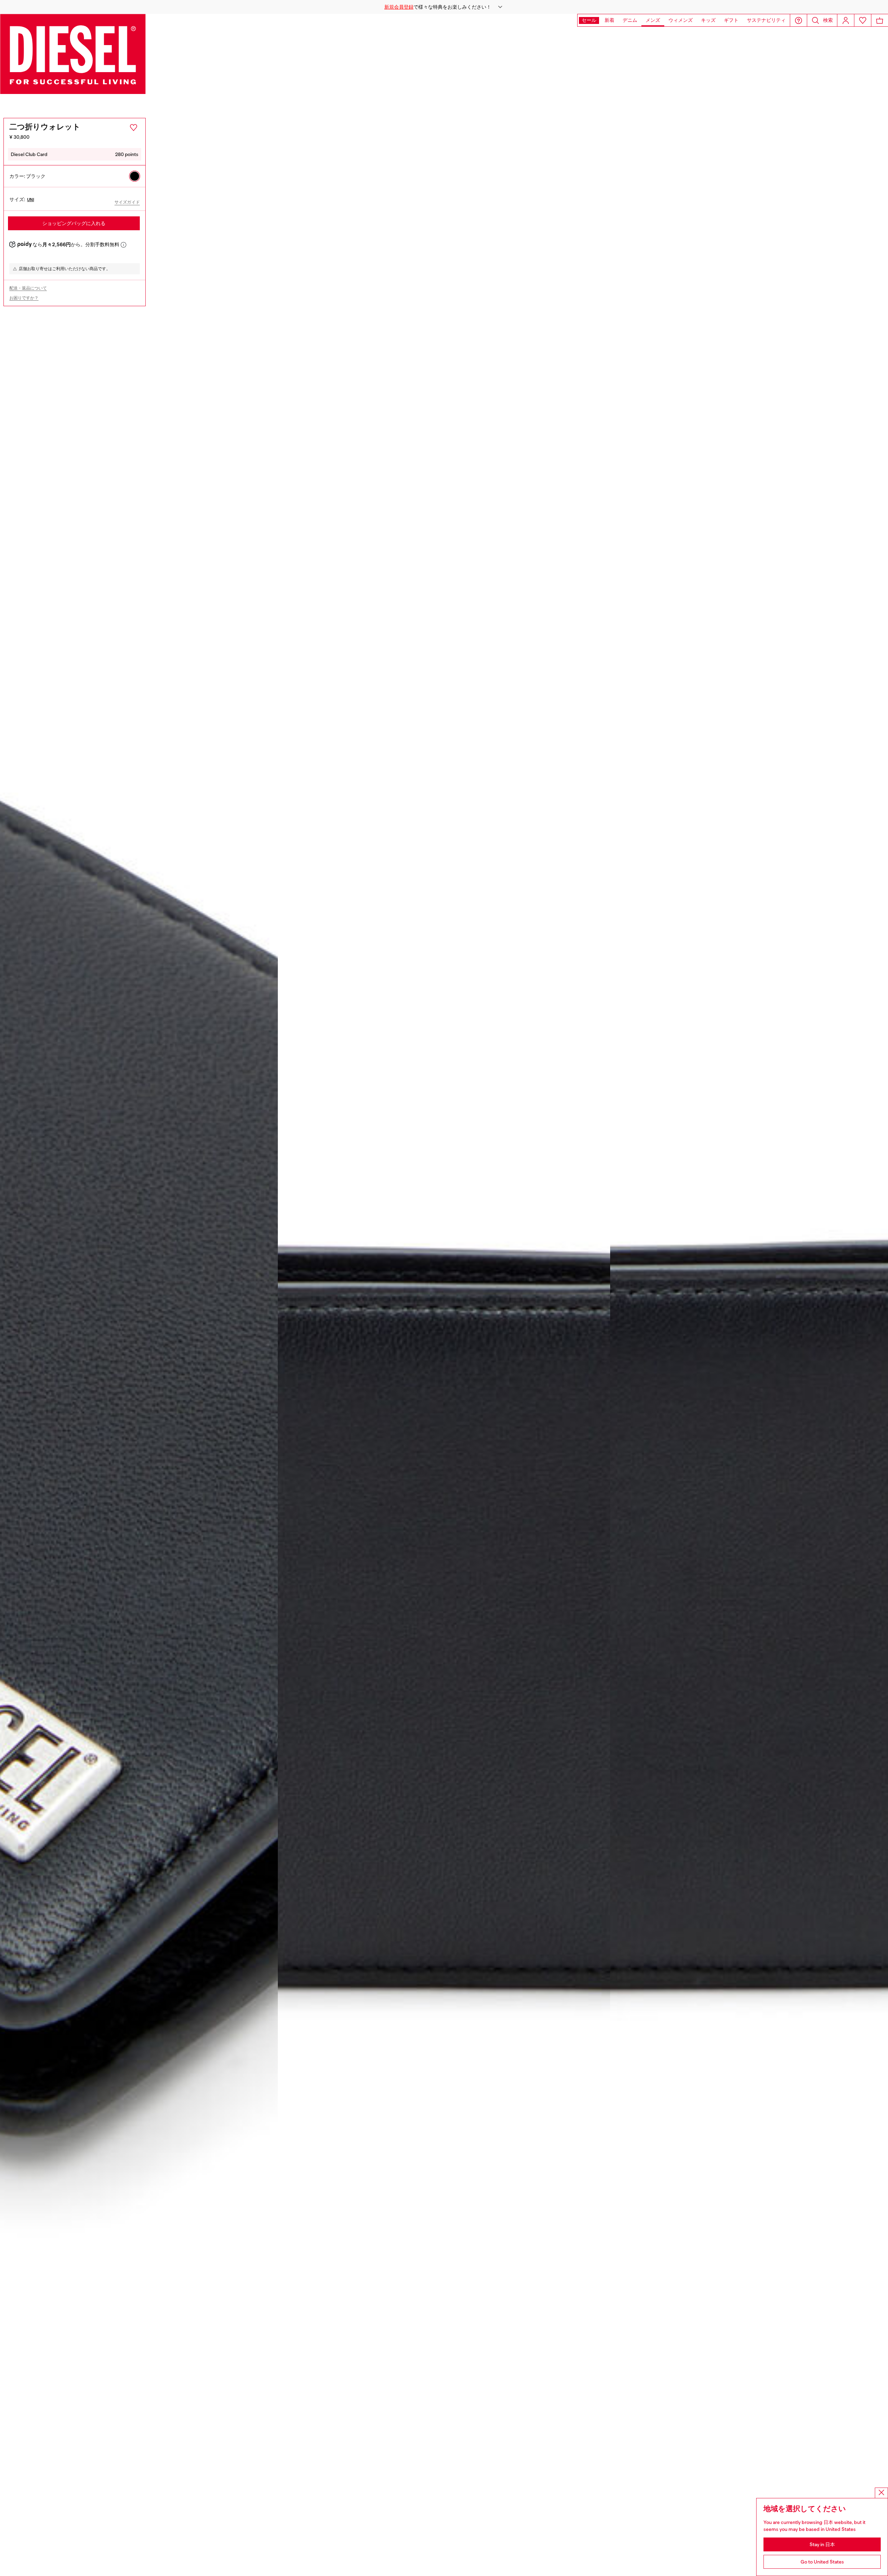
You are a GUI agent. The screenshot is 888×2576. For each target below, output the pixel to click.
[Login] (846, 20)
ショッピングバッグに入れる (74, 223)
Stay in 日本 (822, 2544)
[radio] (135, 176)
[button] (444, 7)
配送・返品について (28, 288)
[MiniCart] (880, 20)
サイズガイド (127, 202)
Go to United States (822, 2562)
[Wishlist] (863, 20)
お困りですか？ (24, 298)
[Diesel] (73, 54)
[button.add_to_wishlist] (134, 128)
